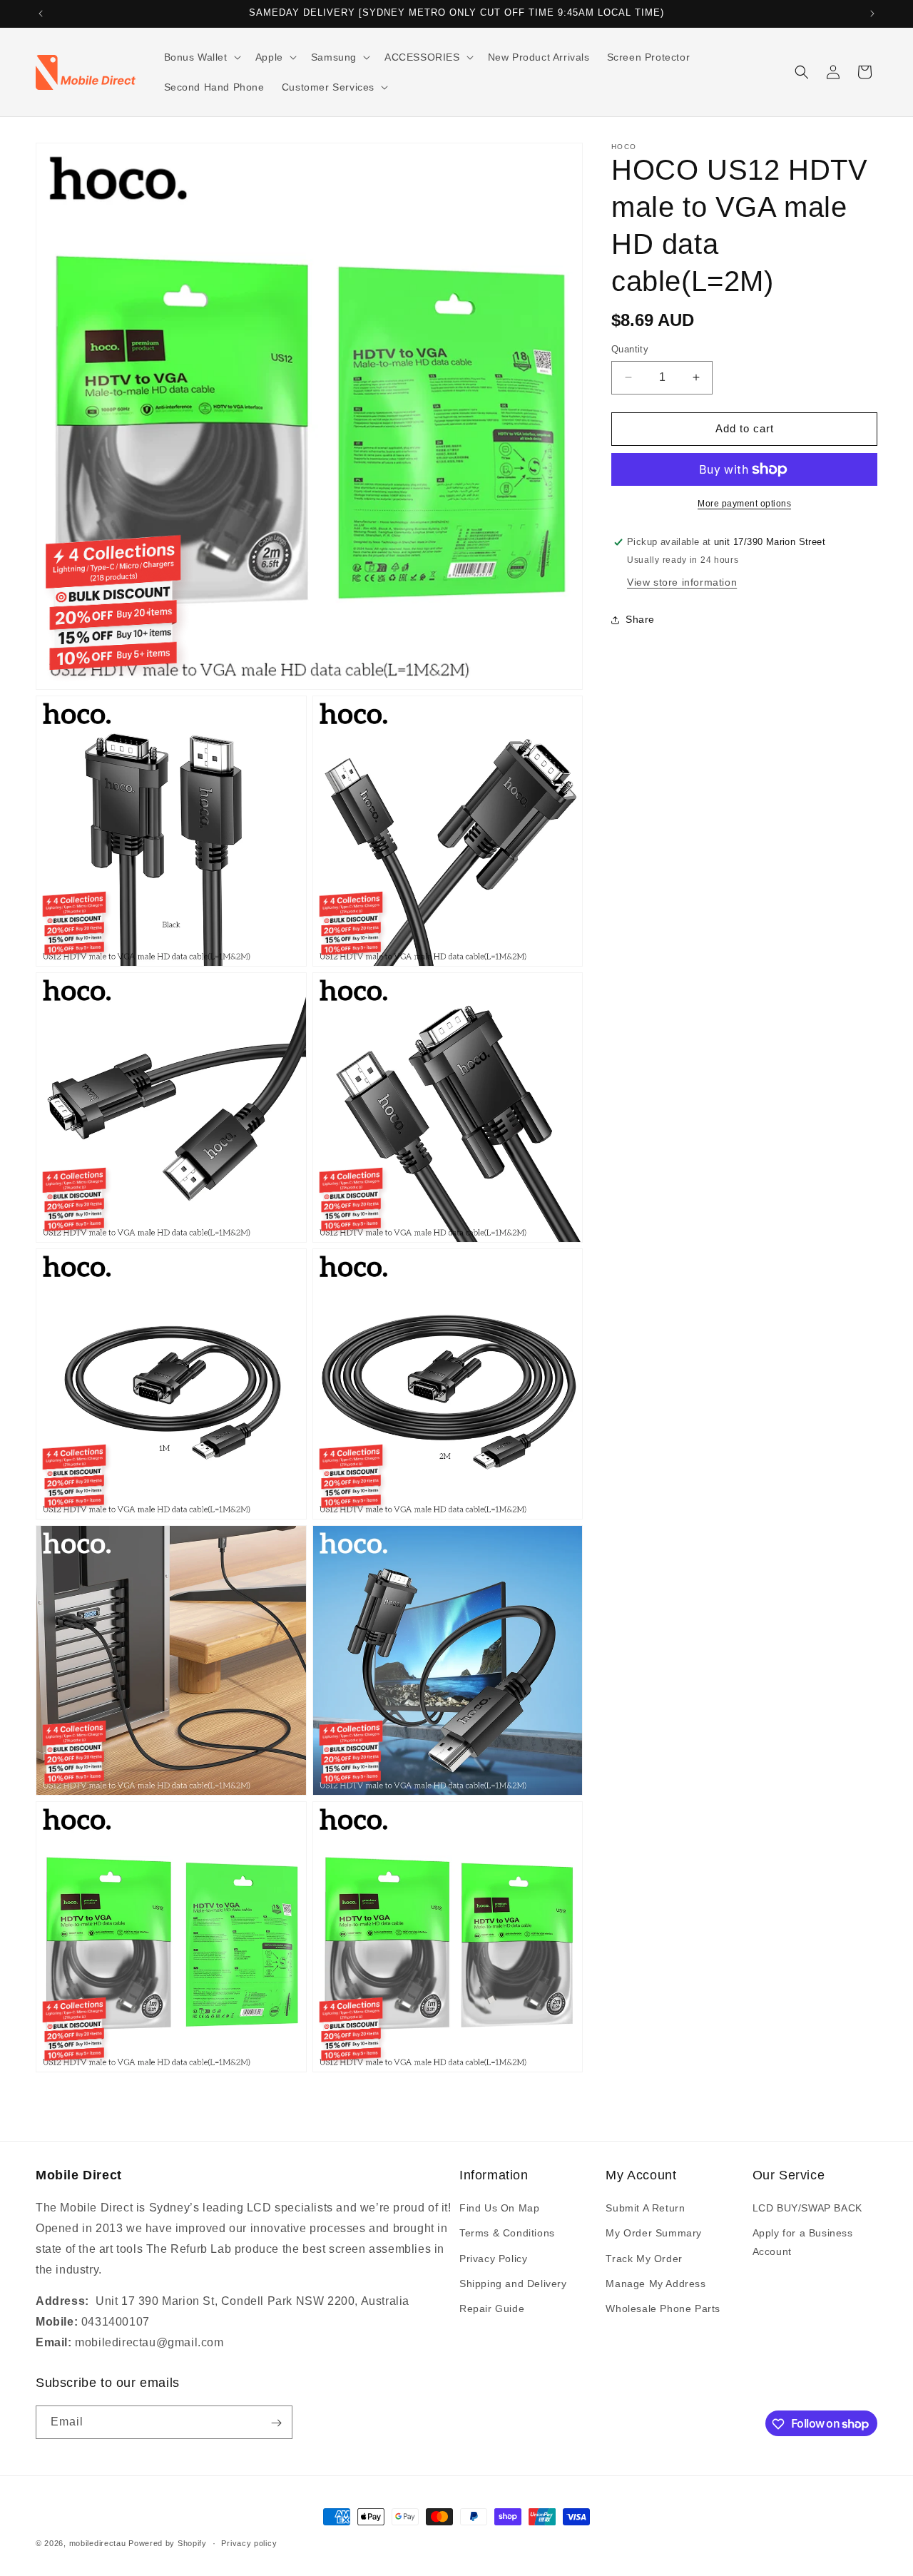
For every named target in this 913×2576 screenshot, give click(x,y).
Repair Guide (492, 2308)
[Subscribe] (276, 2423)
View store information (682, 582)
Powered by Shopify (168, 2543)
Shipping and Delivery (513, 2284)
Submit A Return (645, 2209)
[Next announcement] (872, 14)
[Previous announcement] (41, 14)
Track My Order (644, 2259)
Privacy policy (249, 2542)
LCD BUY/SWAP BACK (807, 2209)
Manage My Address (656, 2284)
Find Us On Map (499, 2209)
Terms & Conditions (507, 2234)
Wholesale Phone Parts (663, 2308)
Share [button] (640, 619)
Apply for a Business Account (803, 2242)
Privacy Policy (493, 2259)
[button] (201, 57)
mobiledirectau (98, 2543)
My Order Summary (654, 2234)
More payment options (744, 504)
